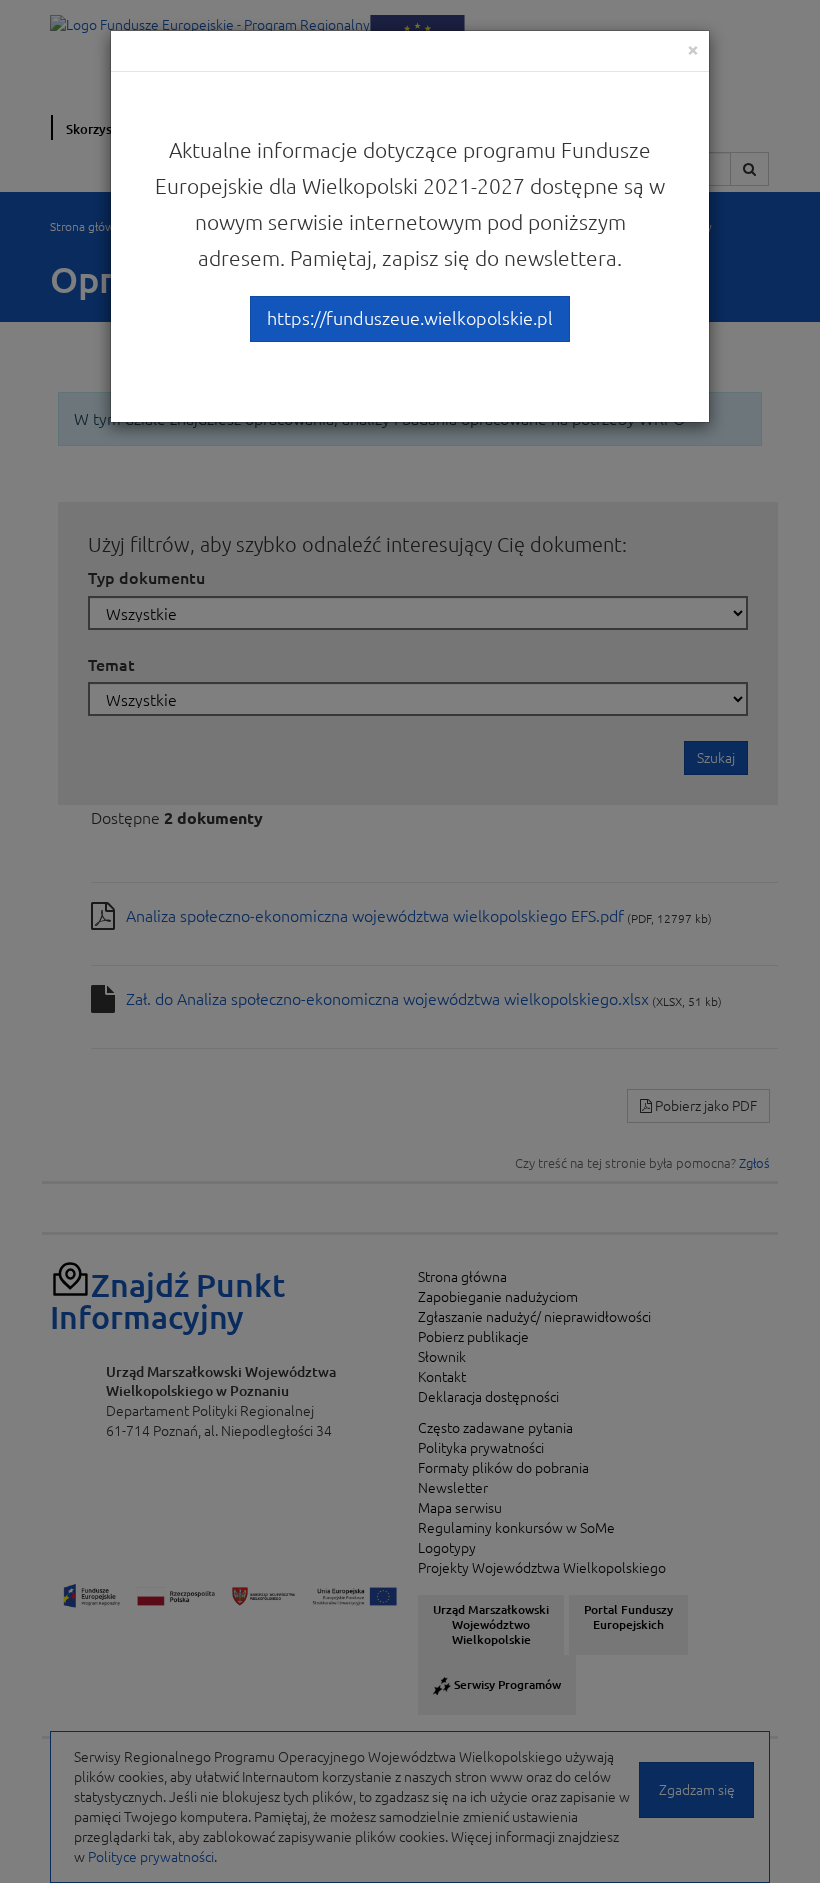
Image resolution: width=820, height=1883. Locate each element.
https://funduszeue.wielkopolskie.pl (410, 318)
